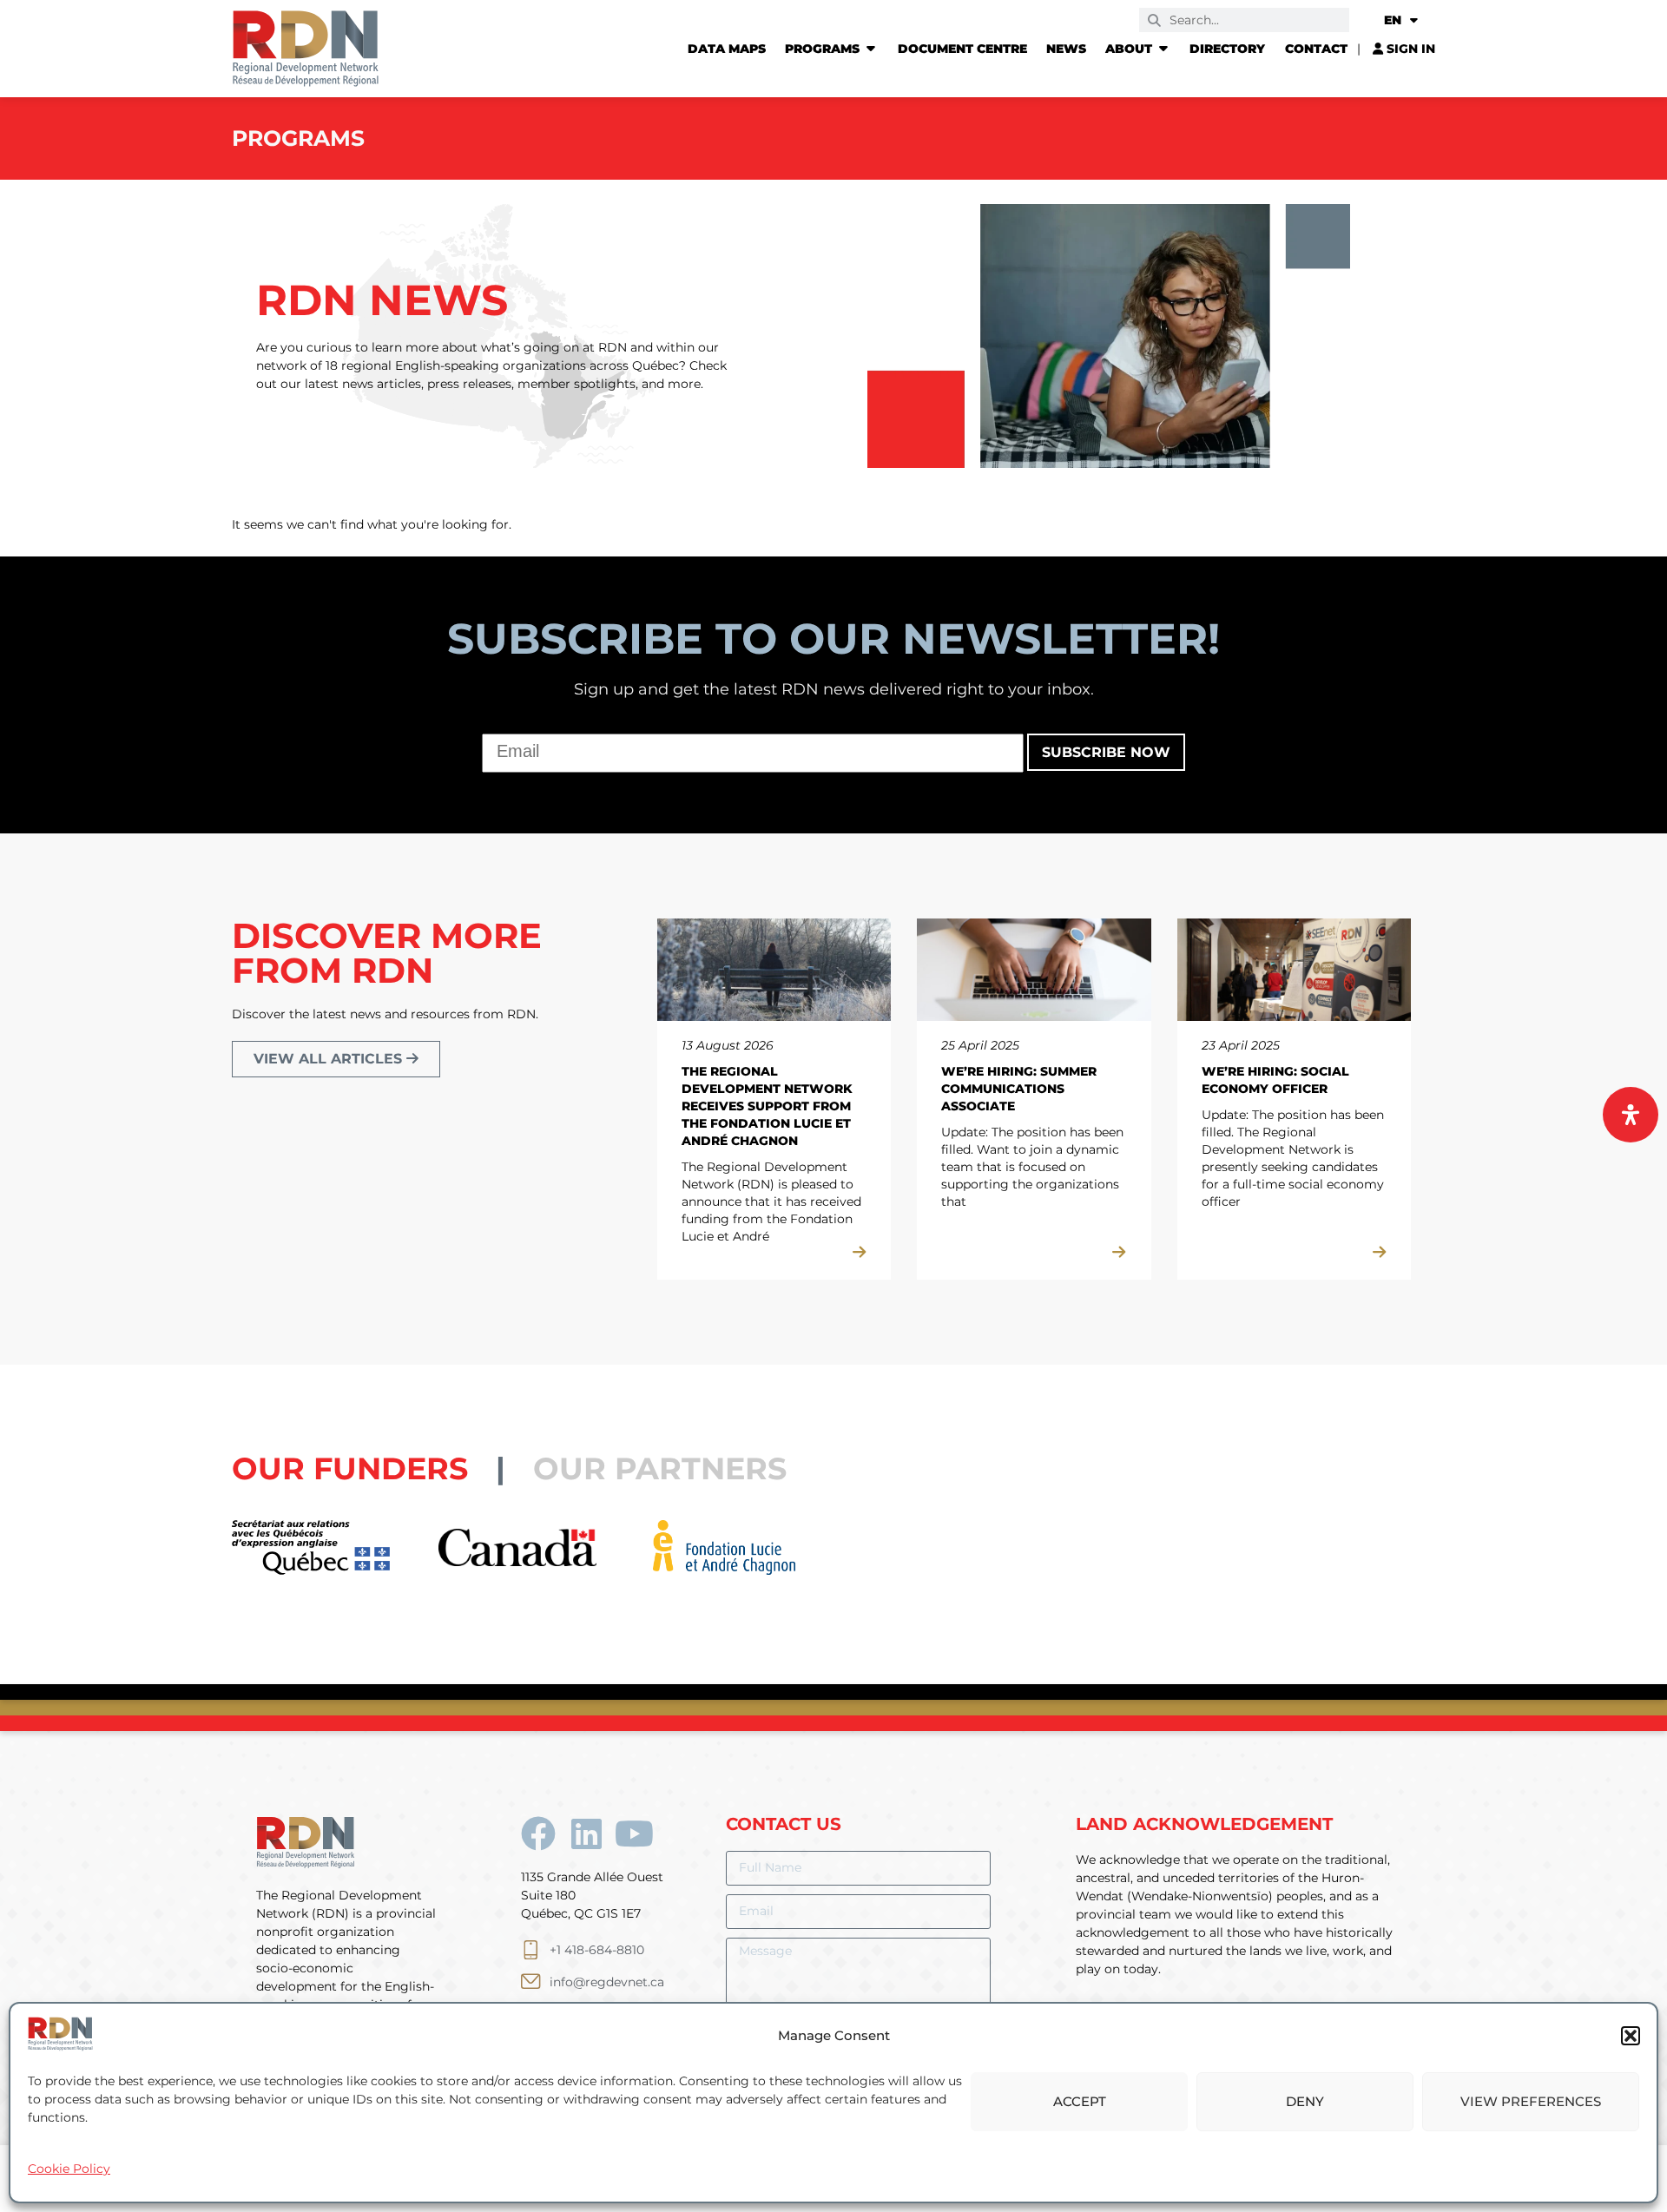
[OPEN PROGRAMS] (871, 49)
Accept (1080, 2101)
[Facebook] (538, 1833)
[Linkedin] (586, 1833)
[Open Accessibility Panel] (1631, 1115)
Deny (1305, 2101)
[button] (1631, 2036)
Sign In (1409, 49)
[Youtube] (634, 1833)
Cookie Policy (69, 2169)
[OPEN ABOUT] (1163, 49)
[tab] (382, 1468)
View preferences (1531, 2101)
